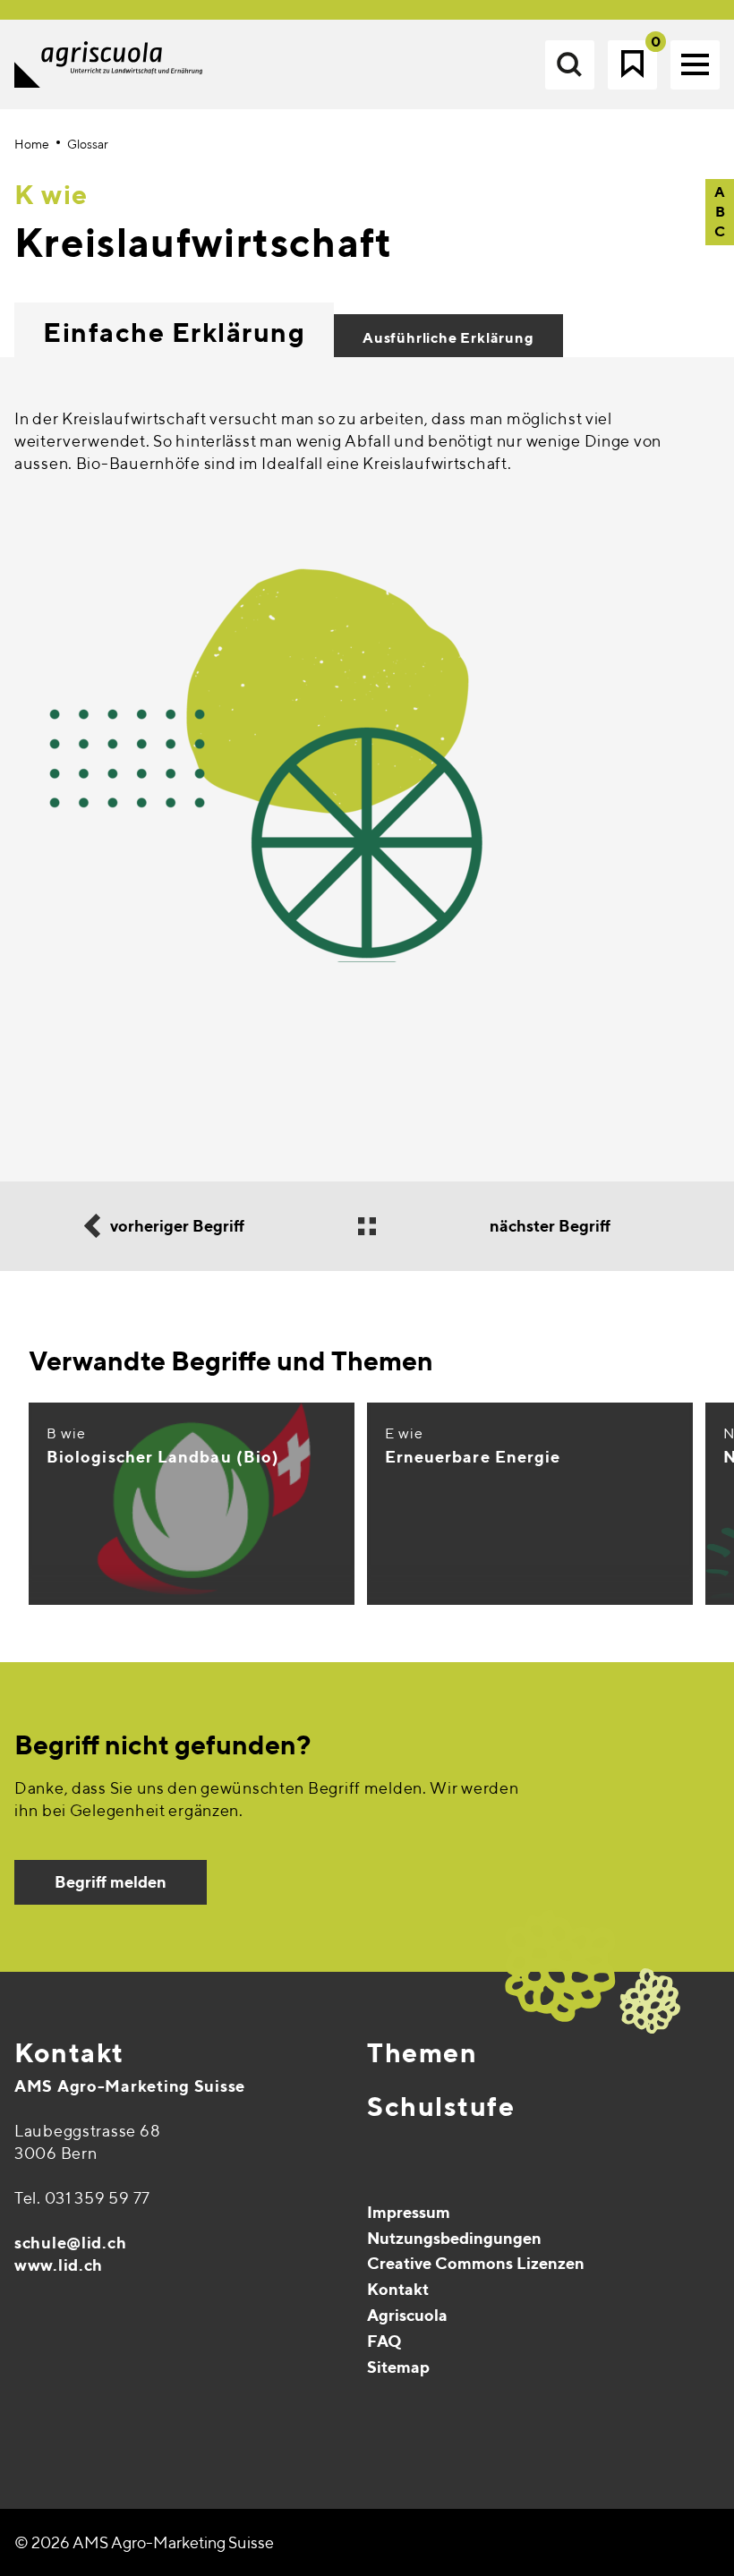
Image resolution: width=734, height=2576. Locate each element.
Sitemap (398, 2367)
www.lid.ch (59, 2265)
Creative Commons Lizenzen (476, 2263)
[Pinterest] (68, 2411)
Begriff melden (111, 1882)
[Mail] (30, 2411)
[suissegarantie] (622, 2467)
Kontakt (69, 2052)
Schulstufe (441, 2106)
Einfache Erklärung (174, 332)
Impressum (409, 2212)
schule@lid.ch (70, 2243)
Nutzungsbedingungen (454, 2238)
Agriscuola (407, 2315)
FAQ (384, 2341)
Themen (422, 2052)
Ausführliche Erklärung (448, 338)
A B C (720, 212)
